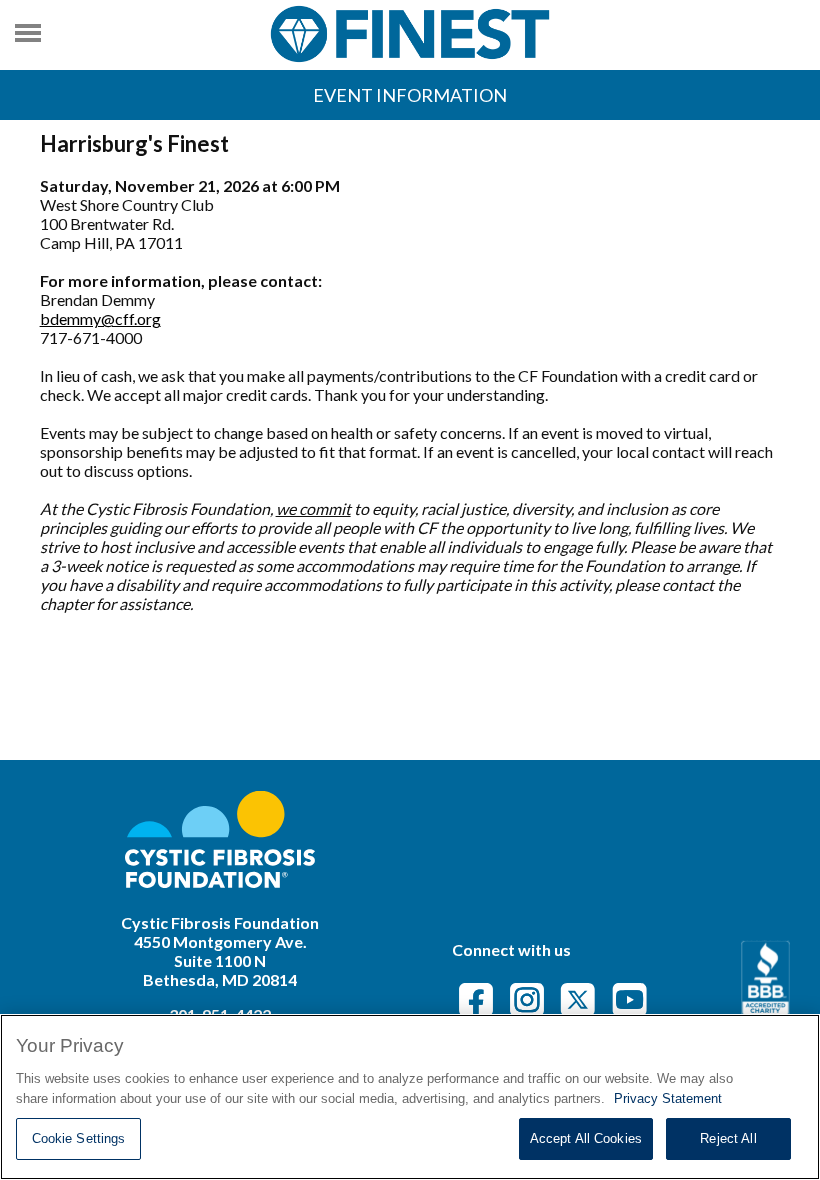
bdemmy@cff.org (100, 318)
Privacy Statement (668, 1098)
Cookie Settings (79, 1138)
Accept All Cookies (586, 1138)
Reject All (728, 1138)
